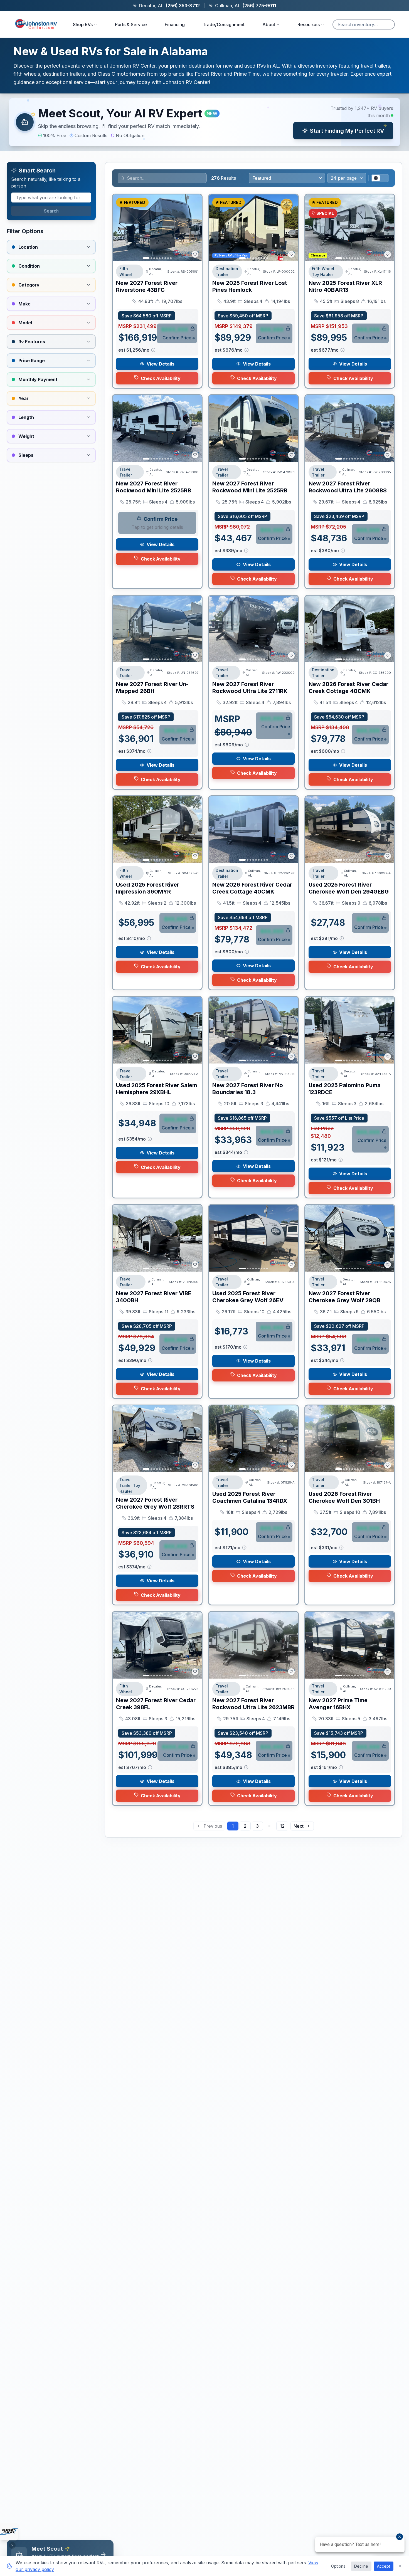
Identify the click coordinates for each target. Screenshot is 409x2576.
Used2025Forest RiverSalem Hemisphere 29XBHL (157, 1089)
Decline (361, 2566)
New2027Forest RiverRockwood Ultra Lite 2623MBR (253, 1704)
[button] (204, 122)
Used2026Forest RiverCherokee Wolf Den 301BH (344, 1497)
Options (338, 2566)
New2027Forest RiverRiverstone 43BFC (147, 286)
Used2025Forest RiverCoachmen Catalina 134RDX (250, 1497)
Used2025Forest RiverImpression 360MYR (148, 888)
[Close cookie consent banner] (400, 2566)
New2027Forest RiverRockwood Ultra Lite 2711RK (250, 688)
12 (282, 1826)
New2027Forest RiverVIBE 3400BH (154, 1297)
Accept (384, 2566)
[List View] (384, 178)
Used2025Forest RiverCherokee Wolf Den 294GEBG (349, 888)
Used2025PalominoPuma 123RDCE (345, 1089)
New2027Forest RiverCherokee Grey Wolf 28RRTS (155, 1503)
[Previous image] (120, 228)
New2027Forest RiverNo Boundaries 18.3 (248, 1089)
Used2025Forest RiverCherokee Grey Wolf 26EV (248, 1297)
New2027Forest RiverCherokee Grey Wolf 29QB (344, 1297)
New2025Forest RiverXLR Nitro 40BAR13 (345, 286)
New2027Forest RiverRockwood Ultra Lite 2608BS (348, 487)
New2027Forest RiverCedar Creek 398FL (156, 1704)
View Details (161, 364)
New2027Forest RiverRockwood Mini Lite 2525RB (154, 487)
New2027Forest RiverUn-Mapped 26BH (152, 688)
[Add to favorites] (195, 254)
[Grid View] (376, 178)
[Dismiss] (12, 2545)
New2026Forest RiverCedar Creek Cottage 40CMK (348, 688)
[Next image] (194, 228)
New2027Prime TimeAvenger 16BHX (338, 1704)
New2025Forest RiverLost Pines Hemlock (250, 286)
